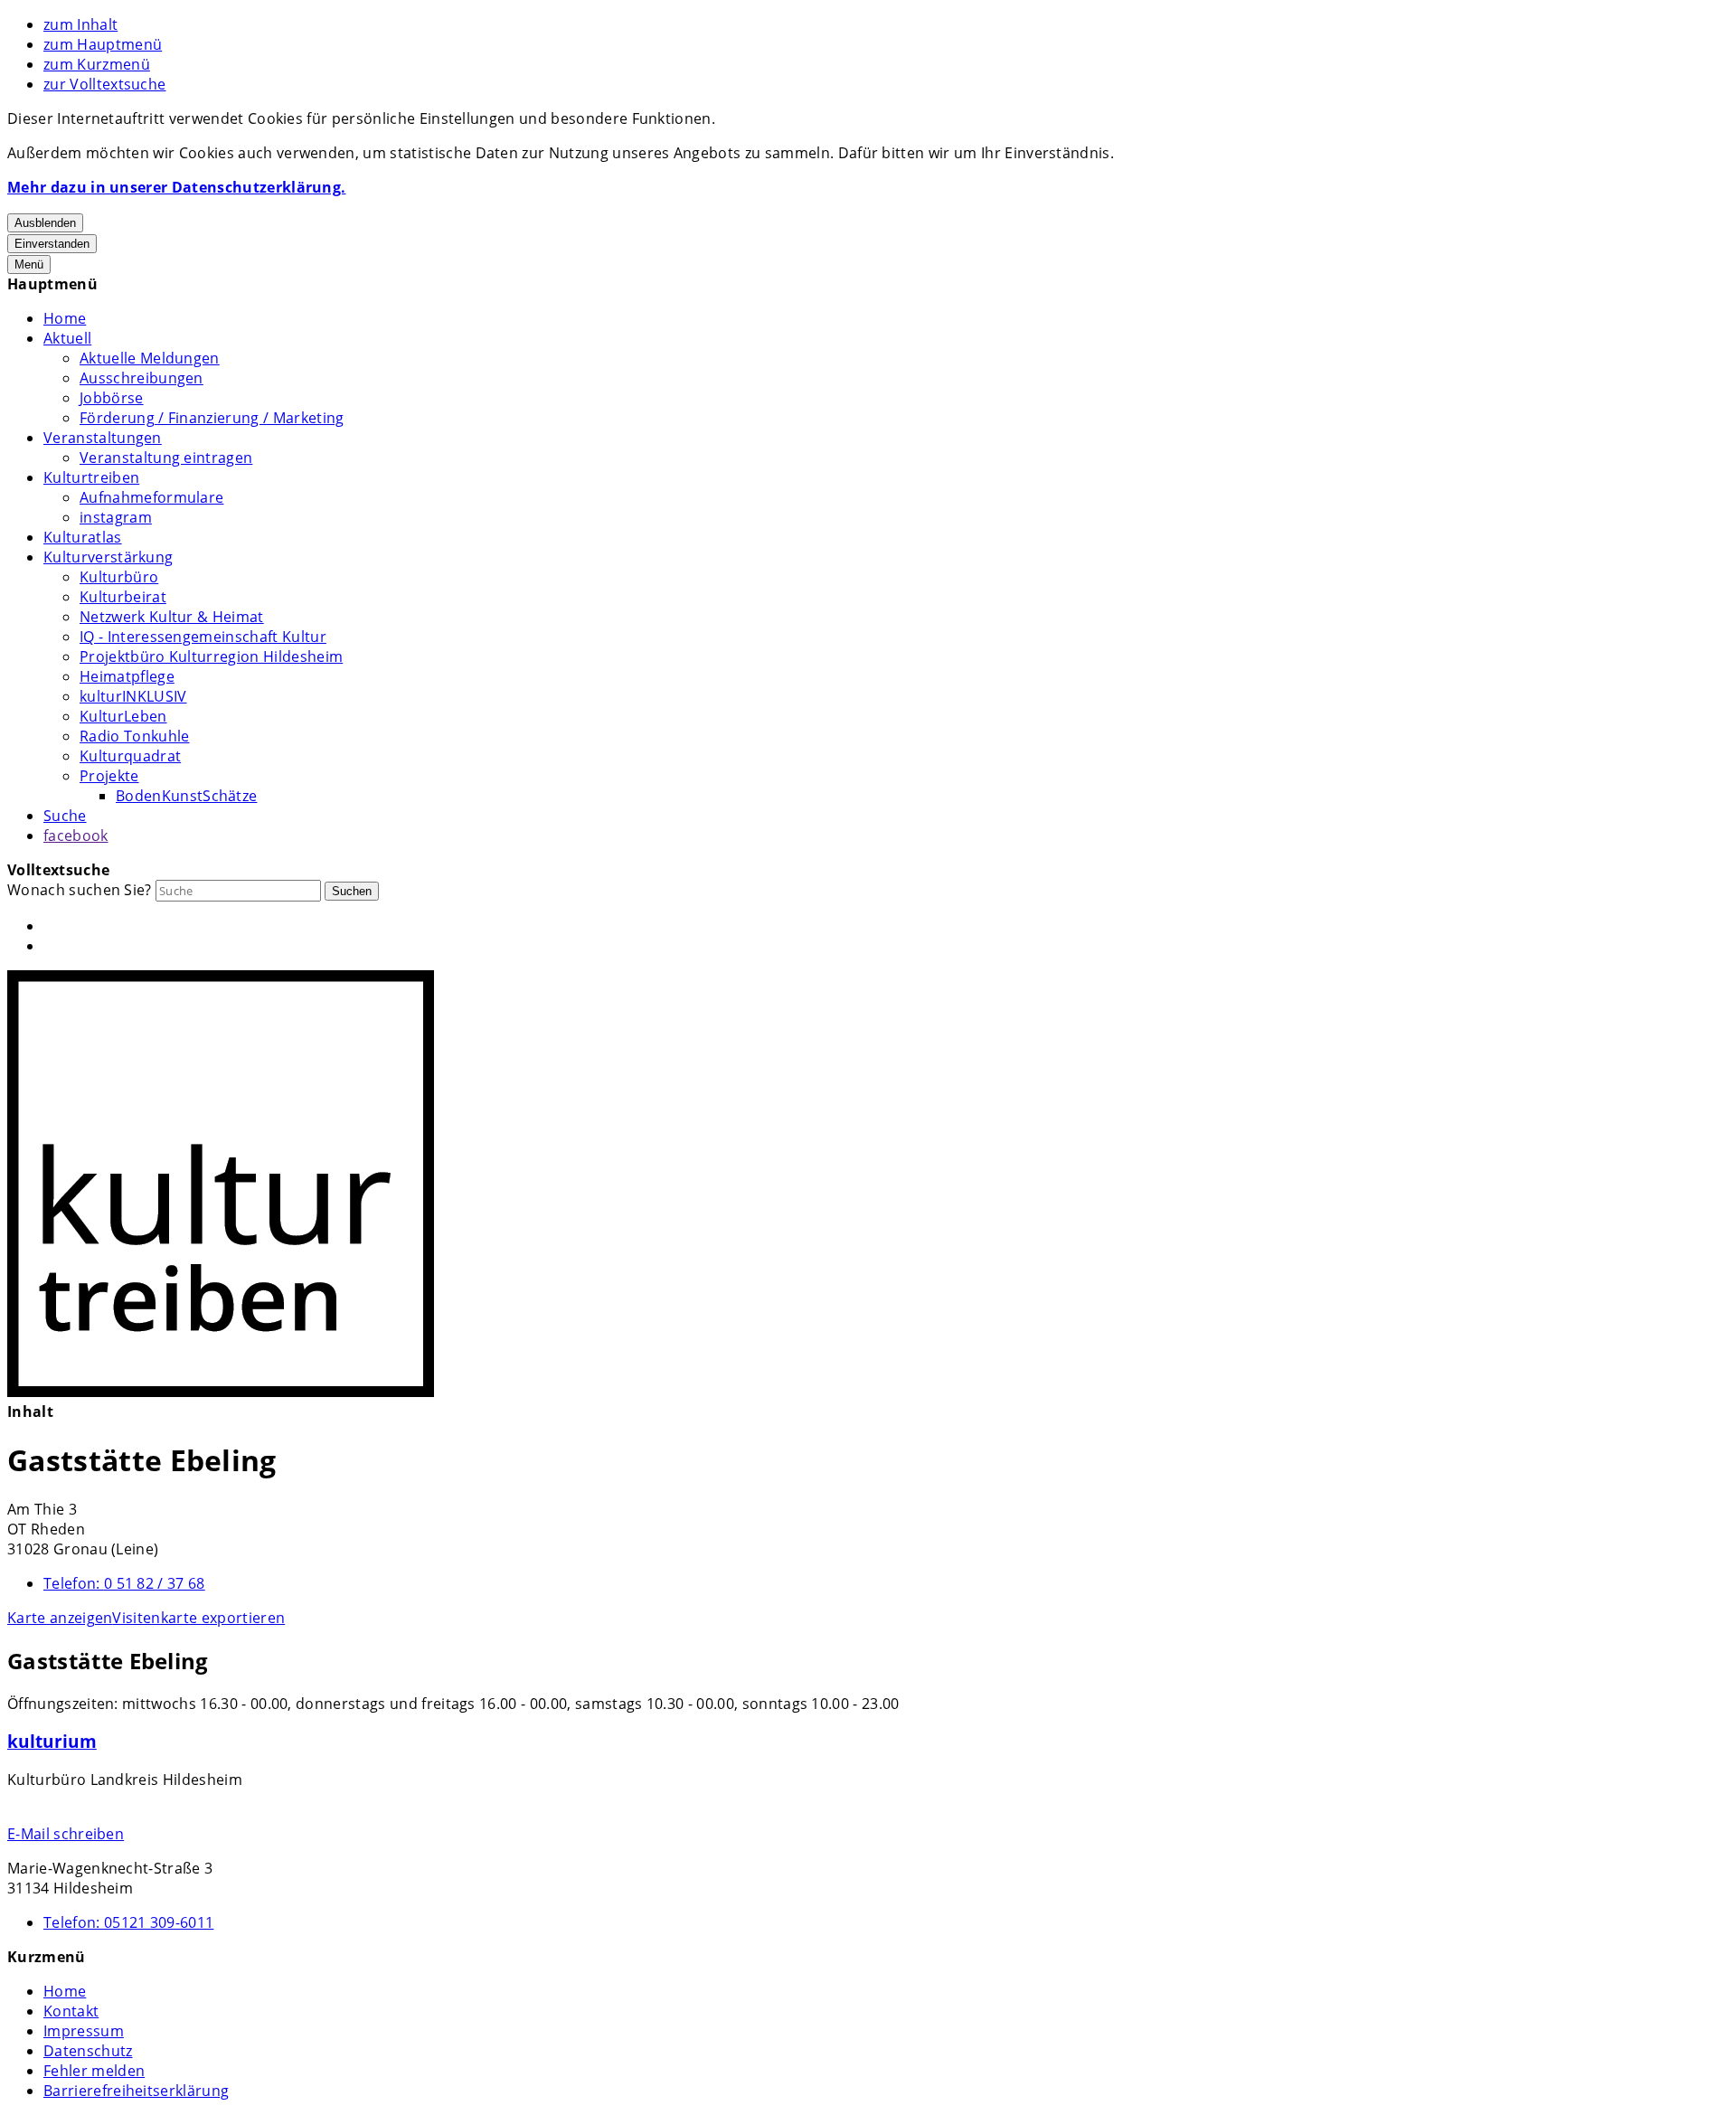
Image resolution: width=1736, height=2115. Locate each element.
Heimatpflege (127, 676)
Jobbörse (112, 398)
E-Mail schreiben (66, 1834)
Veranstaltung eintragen (166, 458)
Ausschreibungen (142, 378)
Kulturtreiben (91, 477)
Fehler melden (94, 2071)
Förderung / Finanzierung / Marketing (212, 418)
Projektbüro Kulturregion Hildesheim (211, 656)
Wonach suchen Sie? (80, 890)
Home (65, 318)
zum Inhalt (80, 24)
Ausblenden (45, 223)
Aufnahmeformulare (151, 497)
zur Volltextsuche (104, 84)
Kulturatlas (83, 537)
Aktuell (67, 338)
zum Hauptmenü (103, 44)
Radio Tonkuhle (134, 736)
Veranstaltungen (103, 438)
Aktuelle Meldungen (150, 358)
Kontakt (71, 2011)
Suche (65, 816)
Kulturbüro (119, 577)
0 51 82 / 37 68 (124, 1583)
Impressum (84, 2031)
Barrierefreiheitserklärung (136, 2091)
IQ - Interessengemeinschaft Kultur (203, 637)
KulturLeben (123, 716)
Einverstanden (52, 244)
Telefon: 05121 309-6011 (128, 1922)
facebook (76, 836)
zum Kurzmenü (97, 64)
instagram (116, 517)
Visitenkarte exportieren (198, 1618)
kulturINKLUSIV (133, 696)
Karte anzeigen (60, 1618)
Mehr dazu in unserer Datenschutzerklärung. (176, 187)
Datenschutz (88, 2051)
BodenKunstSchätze (186, 796)
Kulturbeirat (123, 597)
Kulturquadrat (130, 756)
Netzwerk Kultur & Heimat (172, 617)
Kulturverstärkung (108, 557)
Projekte (109, 776)
